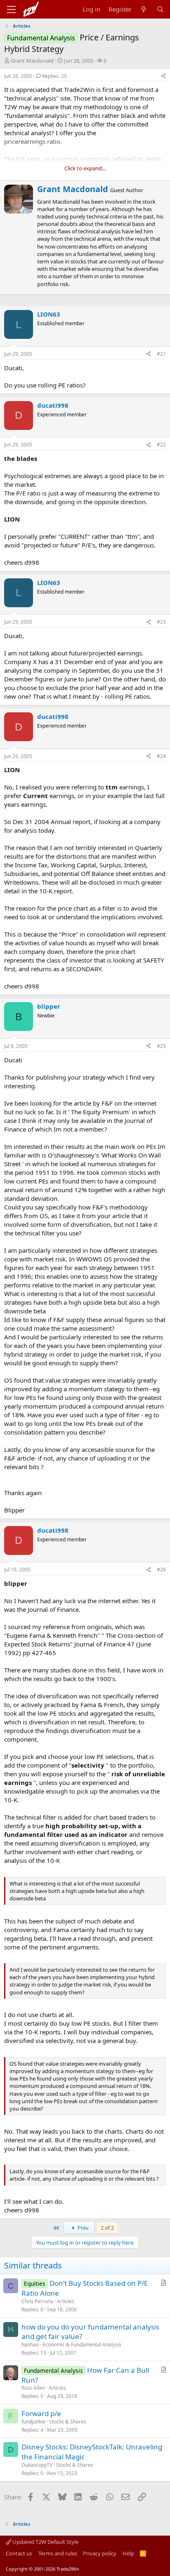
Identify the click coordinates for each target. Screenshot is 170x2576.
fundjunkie (33, 2422)
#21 (161, 354)
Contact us (19, 2553)
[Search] (160, 9)
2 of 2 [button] (107, 2228)
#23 (161, 622)
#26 (161, 1570)
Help (128, 2553)
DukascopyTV (37, 2465)
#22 (161, 445)
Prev (83, 2228)
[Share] (163, 76)
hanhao (30, 2345)
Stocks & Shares (68, 2422)
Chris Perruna (37, 2301)
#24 (161, 756)
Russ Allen (33, 2388)
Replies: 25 (54, 76)
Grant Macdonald (32, 61)
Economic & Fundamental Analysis (82, 2345)
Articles (66, 2301)
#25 (161, 1046)
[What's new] (144, 9)
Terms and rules (58, 2553)
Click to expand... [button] (85, 168)
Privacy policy (100, 2553)
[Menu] (11, 9)
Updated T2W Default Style (45, 2542)
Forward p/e (41, 2413)
